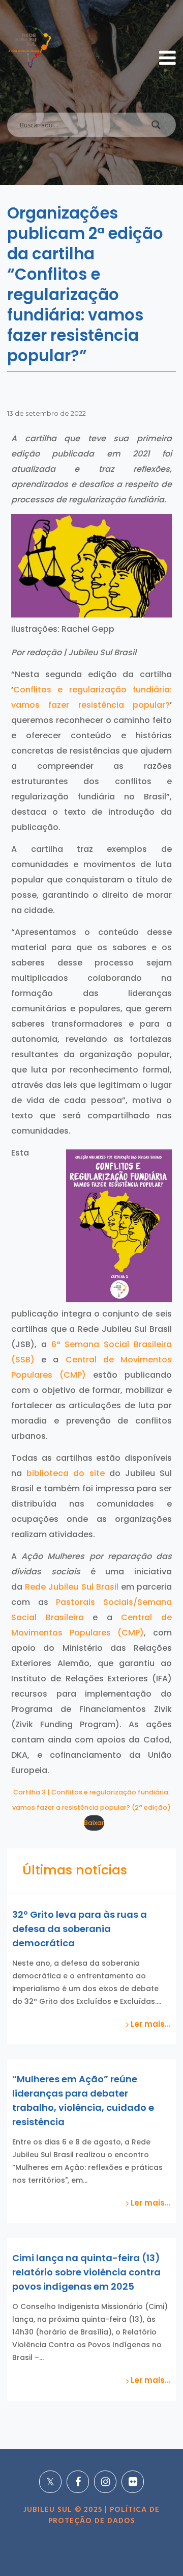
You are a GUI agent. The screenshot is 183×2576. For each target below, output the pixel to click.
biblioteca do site (65, 1473)
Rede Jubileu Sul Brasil (71, 1587)
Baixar (94, 1823)
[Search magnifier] (156, 127)
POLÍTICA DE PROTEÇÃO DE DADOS (104, 2515)
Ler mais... (150, 2024)
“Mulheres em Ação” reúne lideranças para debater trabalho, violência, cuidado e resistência (83, 2100)
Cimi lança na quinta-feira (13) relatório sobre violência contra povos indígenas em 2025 (86, 2272)
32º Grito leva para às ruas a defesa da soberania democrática (80, 1929)
